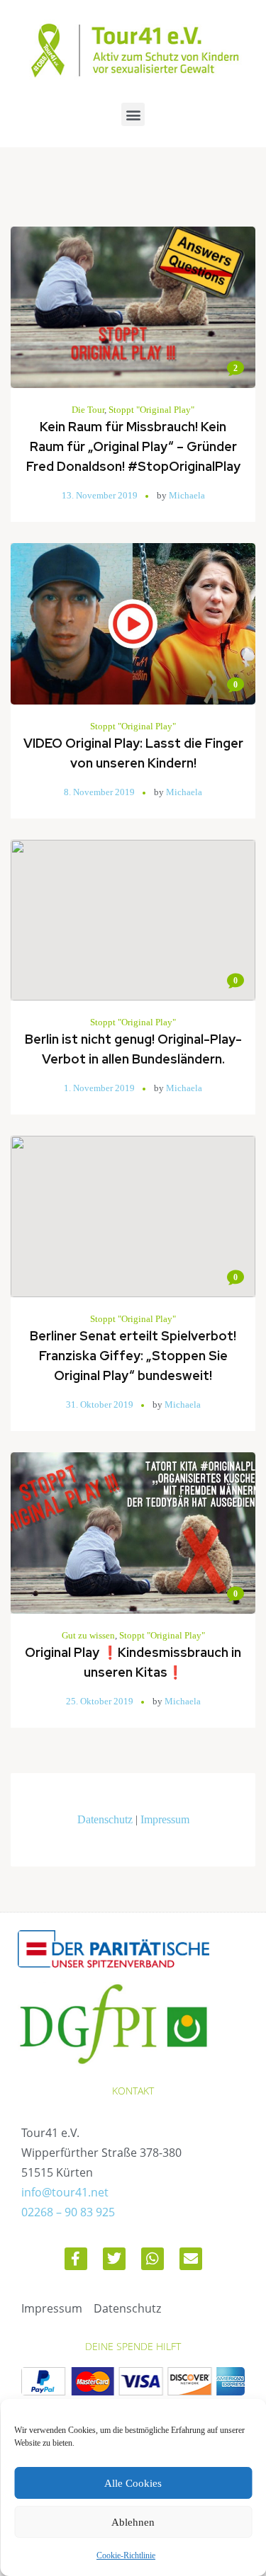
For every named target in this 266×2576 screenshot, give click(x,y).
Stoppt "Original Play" (151, 410)
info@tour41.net (65, 2192)
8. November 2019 (99, 792)
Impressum (165, 1819)
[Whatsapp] (153, 2259)
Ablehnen (133, 2522)
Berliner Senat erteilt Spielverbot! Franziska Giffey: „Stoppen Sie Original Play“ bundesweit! (133, 1356)
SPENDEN (133, 1839)
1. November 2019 (99, 1088)
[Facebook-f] (76, 2259)
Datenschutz (105, 1819)
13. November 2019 (100, 495)
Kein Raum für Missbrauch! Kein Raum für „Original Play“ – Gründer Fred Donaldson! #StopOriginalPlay (133, 446)
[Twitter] (114, 2259)
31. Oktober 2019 (100, 1404)
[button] (133, 114)
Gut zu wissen (88, 1635)
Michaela (187, 495)
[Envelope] (191, 2259)
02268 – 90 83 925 (68, 2212)
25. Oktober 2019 (100, 1701)
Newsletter (133, 1800)
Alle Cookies (133, 2483)
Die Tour (88, 410)
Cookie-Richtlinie (126, 2555)
